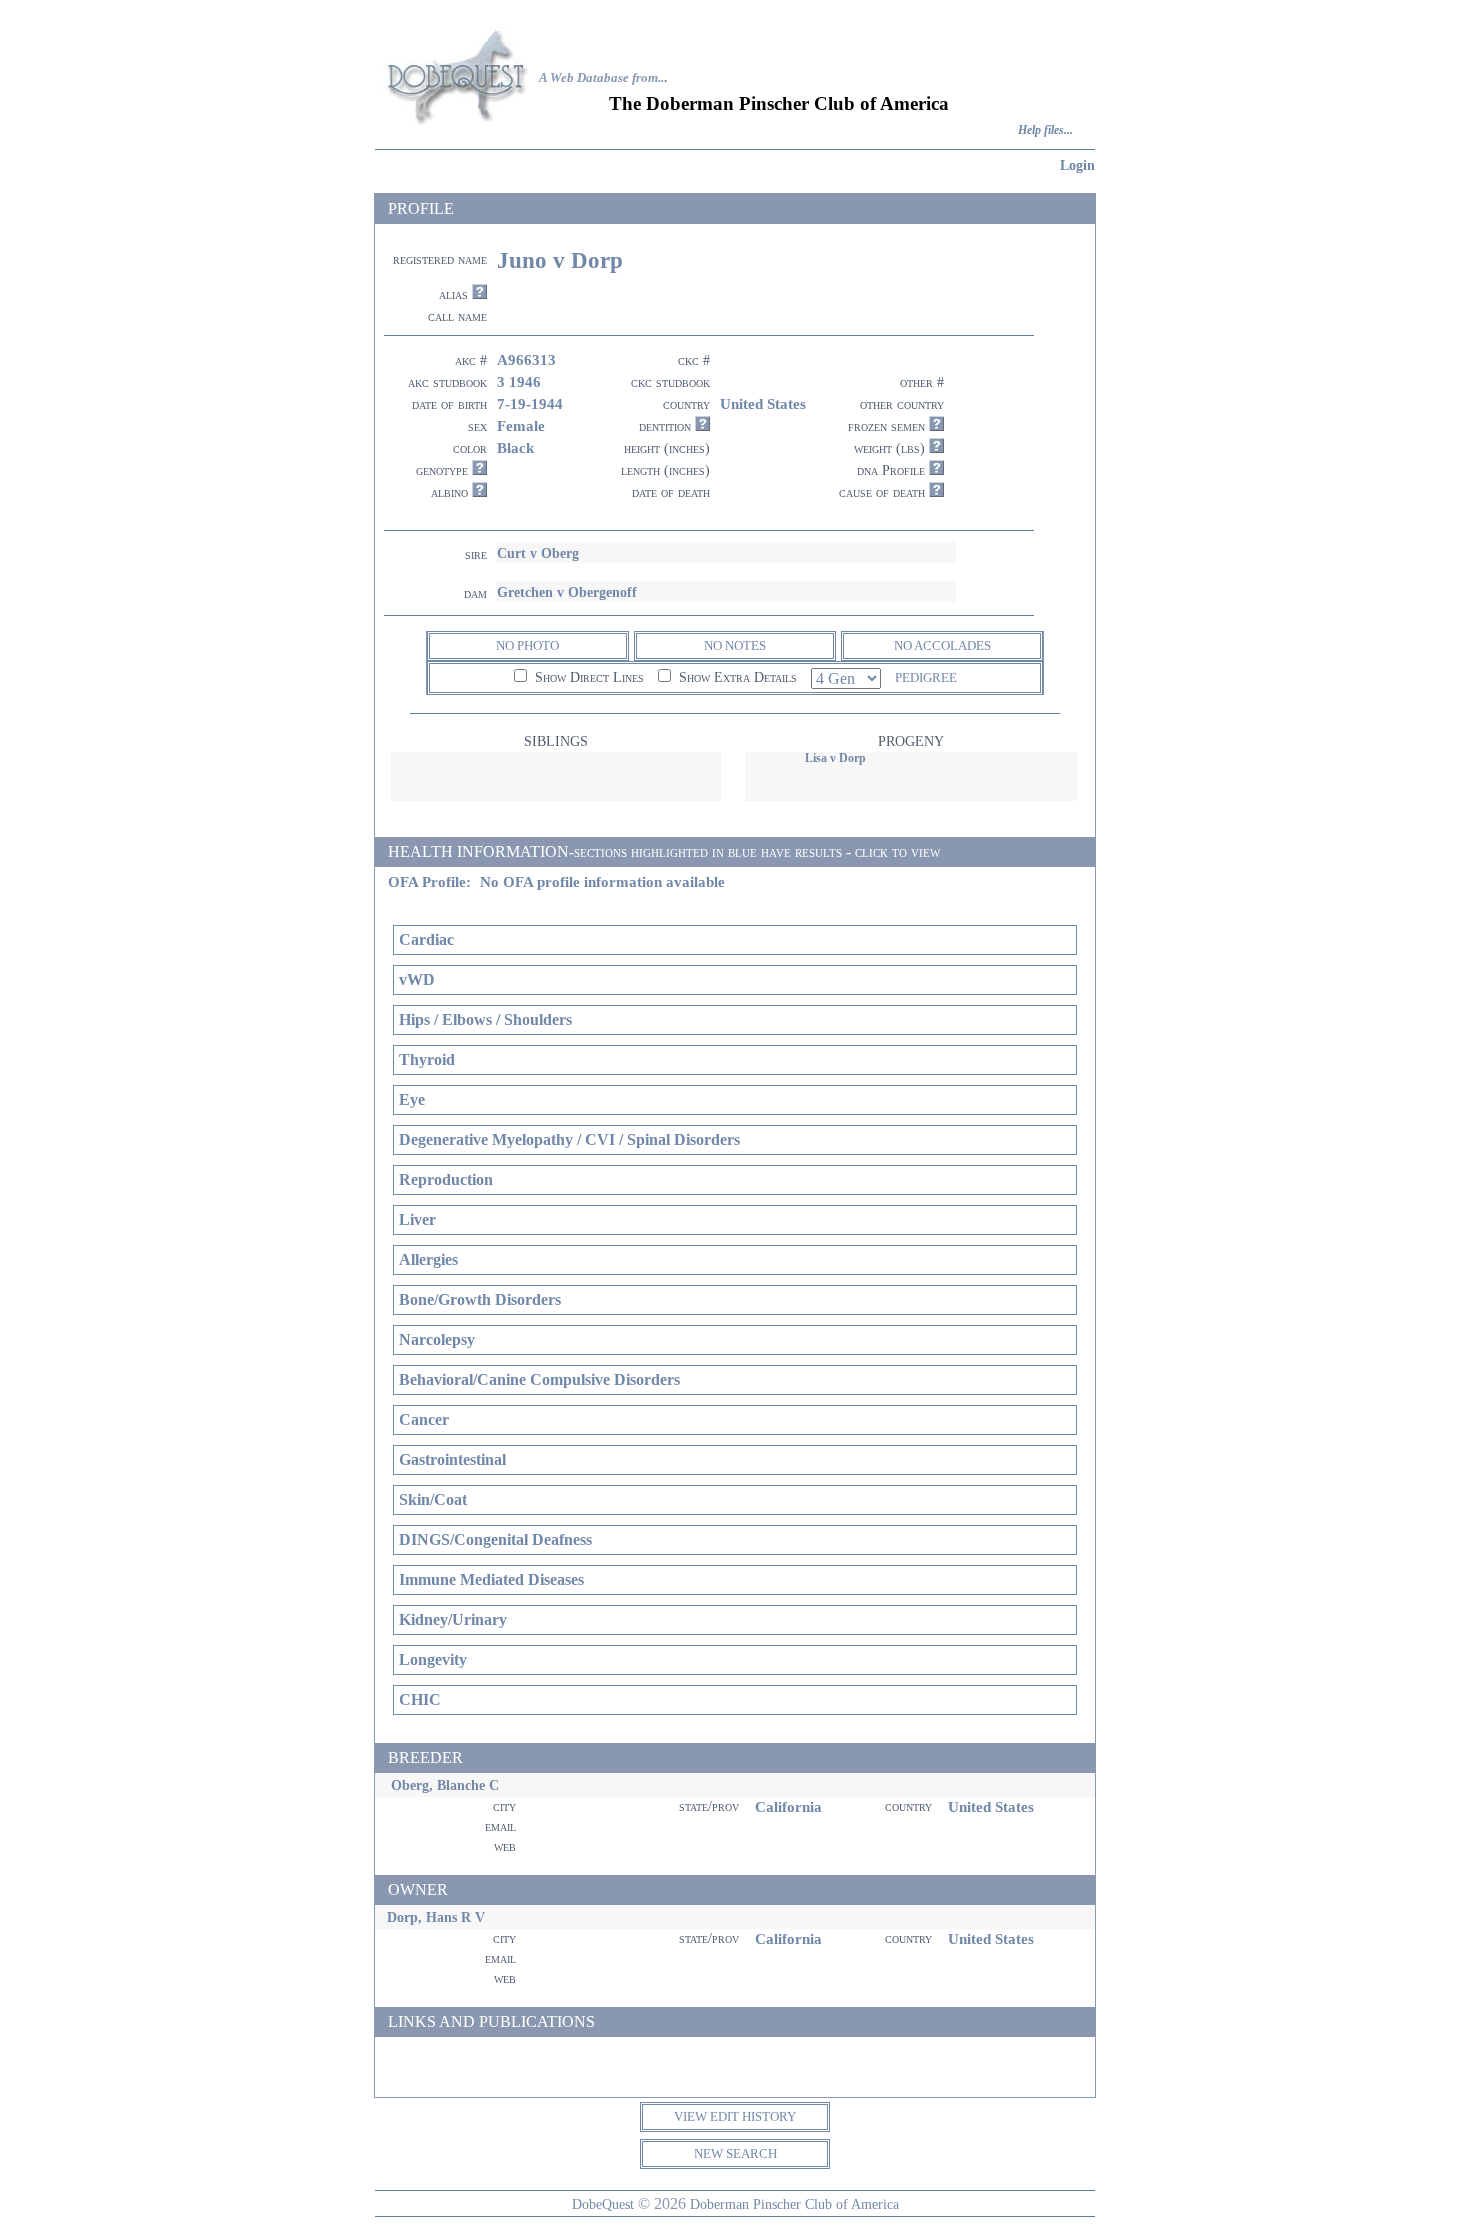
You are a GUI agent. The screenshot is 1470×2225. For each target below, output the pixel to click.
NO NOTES (735, 645)
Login (1077, 165)
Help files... (1045, 130)
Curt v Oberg (538, 553)
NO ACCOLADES (942, 645)
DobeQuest (603, 2204)
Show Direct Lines (587, 677)
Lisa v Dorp (835, 758)
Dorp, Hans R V (436, 1917)
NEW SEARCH (735, 2153)
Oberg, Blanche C (445, 1785)
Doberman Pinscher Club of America (794, 2204)
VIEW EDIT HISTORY (735, 2116)
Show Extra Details (736, 677)
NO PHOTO (527, 645)
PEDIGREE (926, 677)
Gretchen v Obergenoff (567, 592)
